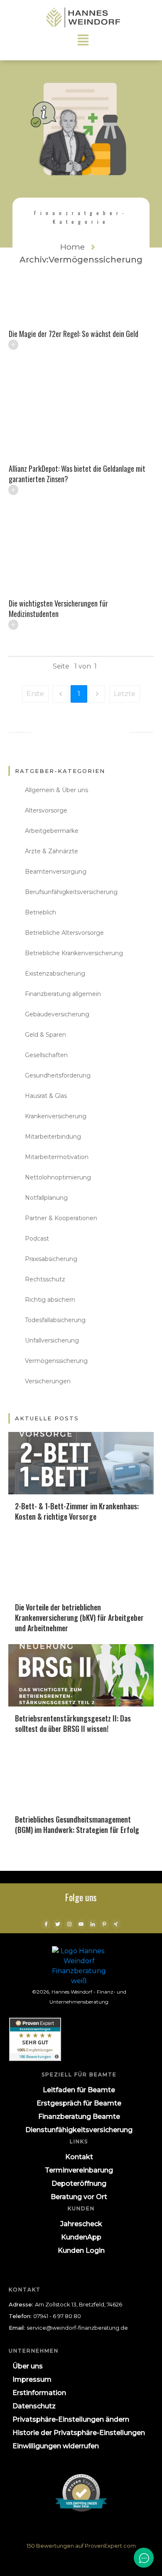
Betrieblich (40, 912)
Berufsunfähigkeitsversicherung (71, 892)
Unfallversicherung (52, 1340)
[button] (71, 2420)
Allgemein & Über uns (56, 790)
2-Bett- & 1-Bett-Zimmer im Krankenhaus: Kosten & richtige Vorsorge (77, 1511)
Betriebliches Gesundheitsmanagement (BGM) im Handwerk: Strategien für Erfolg (77, 1824)
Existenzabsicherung (55, 973)
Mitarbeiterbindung (53, 1137)
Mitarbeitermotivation (57, 1157)
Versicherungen (48, 1381)
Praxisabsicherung (51, 1259)
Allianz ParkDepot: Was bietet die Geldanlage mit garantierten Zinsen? (77, 474)
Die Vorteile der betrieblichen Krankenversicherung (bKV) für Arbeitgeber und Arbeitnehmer (79, 1617)
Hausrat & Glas (46, 1096)
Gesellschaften (46, 1055)
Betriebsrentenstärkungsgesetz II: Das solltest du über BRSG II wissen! (73, 1723)
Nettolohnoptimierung (58, 1177)
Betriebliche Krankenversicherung (74, 953)
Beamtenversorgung (56, 872)
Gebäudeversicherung (57, 1014)
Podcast (37, 1238)
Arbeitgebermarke (52, 831)
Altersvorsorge (46, 810)
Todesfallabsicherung (55, 1320)
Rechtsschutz (45, 1279)
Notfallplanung (46, 1198)
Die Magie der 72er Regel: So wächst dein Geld (74, 334)
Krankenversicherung (56, 1116)
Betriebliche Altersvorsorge (64, 933)
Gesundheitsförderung (58, 1075)
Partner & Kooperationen (61, 1218)
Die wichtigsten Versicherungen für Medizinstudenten (58, 608)
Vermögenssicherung (56, 1361)
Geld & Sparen (45, 1035)
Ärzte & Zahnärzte (52, 851)
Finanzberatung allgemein (63, 994)
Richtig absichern (50, 1300)
